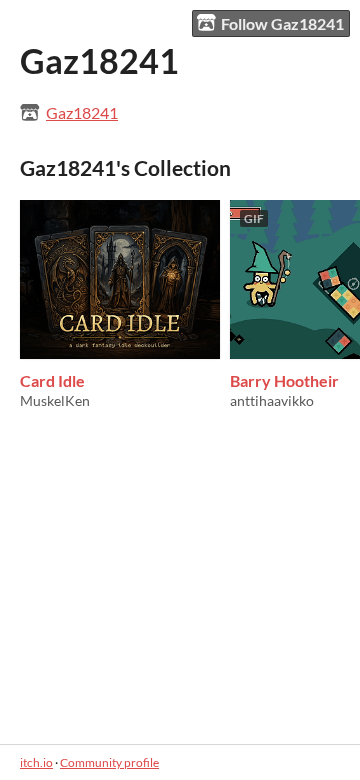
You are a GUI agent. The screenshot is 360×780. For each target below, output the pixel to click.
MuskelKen (55, 400)
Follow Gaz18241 (282, 23)
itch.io (36, 762)
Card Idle (52, 380)
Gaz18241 (82, 112)
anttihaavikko (272, 400)
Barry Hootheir (284, 380)
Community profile (109, 762)
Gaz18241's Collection (125, 167)
